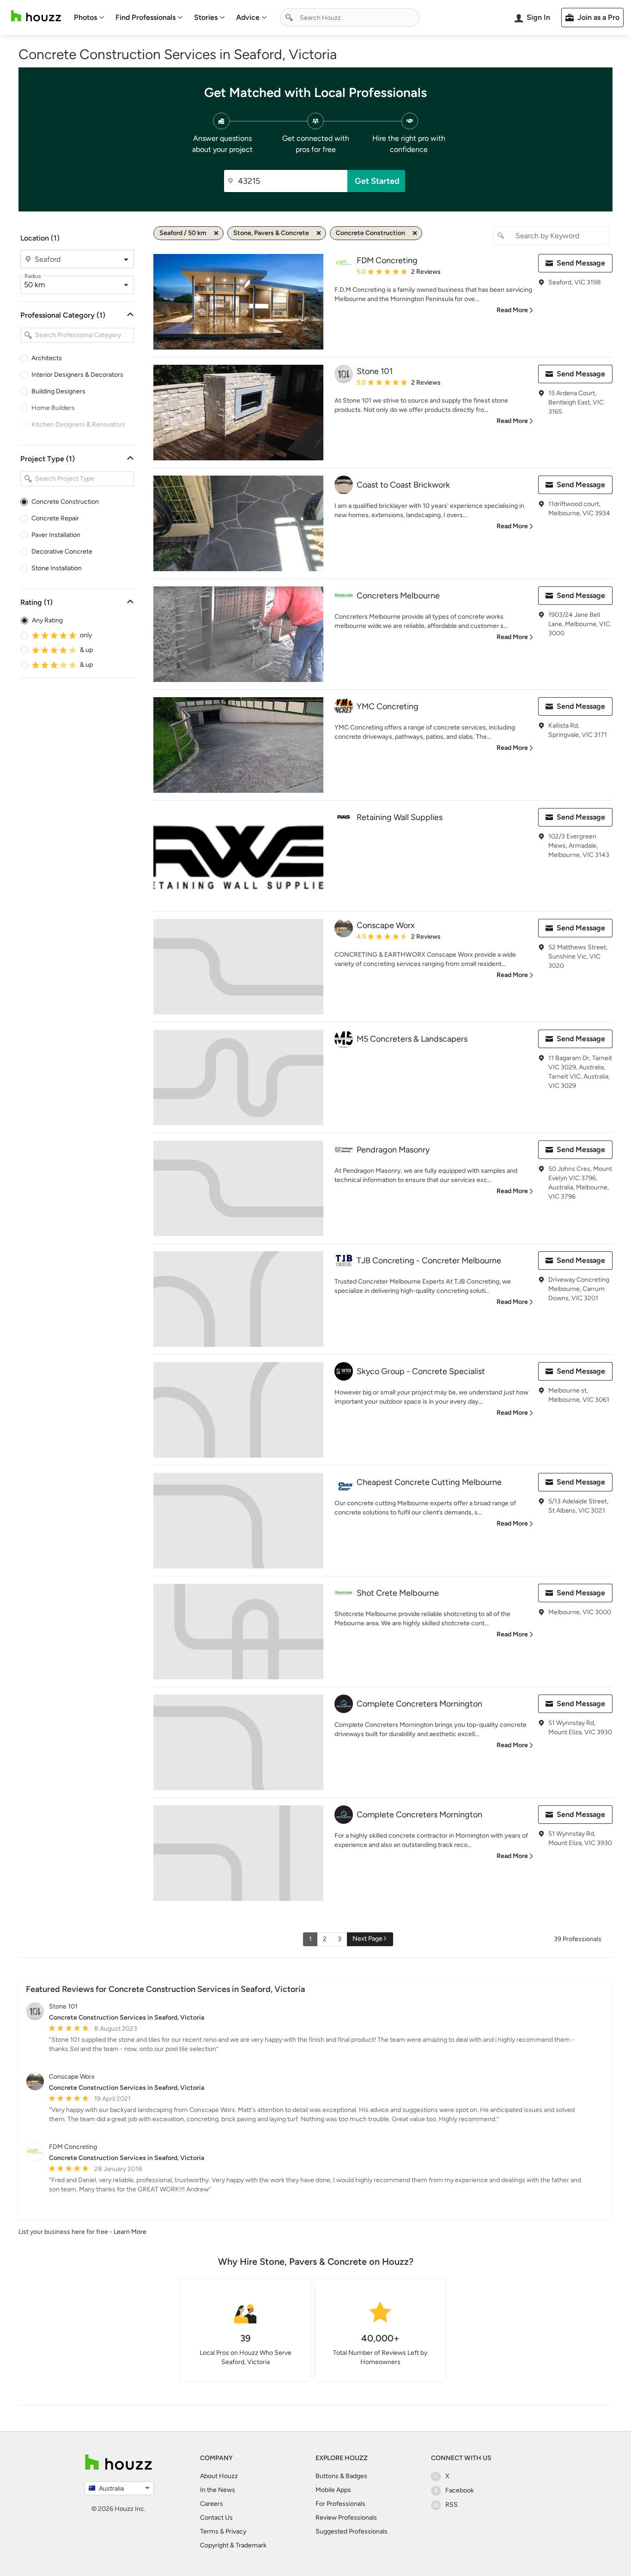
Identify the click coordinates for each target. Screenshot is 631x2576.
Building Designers (58, 391)
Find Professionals (146, 17)
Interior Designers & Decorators (77, 375)
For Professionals (340, 2504)
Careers (212, 2504)
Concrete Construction (65, 502)
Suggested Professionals (352, 2531)
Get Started (377, 181)
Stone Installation (57, 568)
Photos (85, 17)
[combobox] (350, 18)
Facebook (460, 2490)
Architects (47, 358)
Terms (209, 2531)
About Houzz (219, 2476)
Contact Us (216, 2518)
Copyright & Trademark (233, 2545)
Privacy (236, 2531)
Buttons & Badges (341, 2476)
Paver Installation (56, 535)
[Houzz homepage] (36, 16)
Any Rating (47, 620)
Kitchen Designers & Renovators (78, 425)
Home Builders (53, 408)
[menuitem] (89, 18)
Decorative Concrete (62, 552)
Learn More (130, 2232)
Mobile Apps (333, 2490)
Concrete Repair (55, 518)
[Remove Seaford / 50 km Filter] (216, 233)
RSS (452, 2505)
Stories (206, 17)
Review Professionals (346, 2518)
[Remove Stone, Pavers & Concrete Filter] (319, 233)
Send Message (581, 263)
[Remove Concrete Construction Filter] (415, 233)
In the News (218, 2490)
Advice (248, 17)
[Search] (289, 18)
